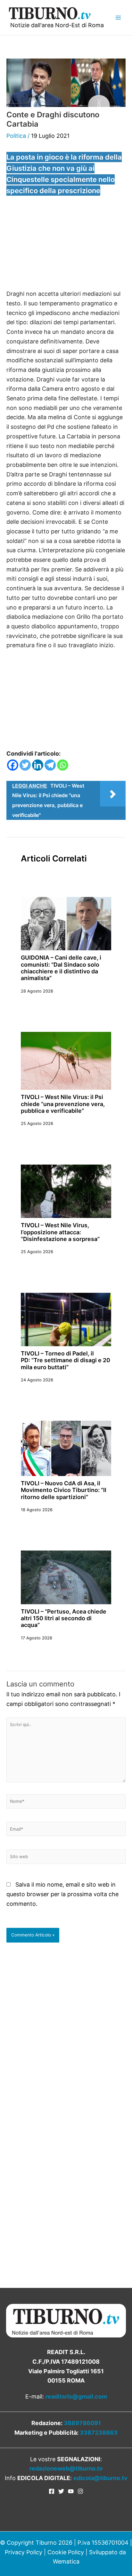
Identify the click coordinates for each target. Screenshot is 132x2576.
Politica (16, 136)
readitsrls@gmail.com (76, 2396)
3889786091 (82, 2423)
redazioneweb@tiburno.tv (66, 2468)
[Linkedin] (38, 765)
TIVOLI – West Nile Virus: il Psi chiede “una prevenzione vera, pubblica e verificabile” (63, 1104)
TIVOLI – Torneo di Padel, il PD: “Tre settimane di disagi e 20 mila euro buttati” (66, 1360)
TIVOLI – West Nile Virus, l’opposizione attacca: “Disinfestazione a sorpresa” (60, 1232)
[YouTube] (71, 2491)
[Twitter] (25, 765)
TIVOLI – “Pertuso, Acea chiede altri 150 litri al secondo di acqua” (64, 1618)
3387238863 (99, 2433)
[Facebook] (13, 765)
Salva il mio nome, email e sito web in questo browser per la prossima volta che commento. (62, 1894)
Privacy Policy (24, 2552)
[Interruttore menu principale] (118, 17)
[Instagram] (80, 2491)
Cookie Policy (66, 2552)
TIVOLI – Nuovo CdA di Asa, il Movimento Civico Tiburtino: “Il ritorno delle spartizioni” (64, 1490)
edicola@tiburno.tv (100, 2478)
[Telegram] (50, 765)
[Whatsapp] (63, 765)
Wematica (66, 2561)
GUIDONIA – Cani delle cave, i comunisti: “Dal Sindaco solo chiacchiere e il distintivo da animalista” (61, 968)
